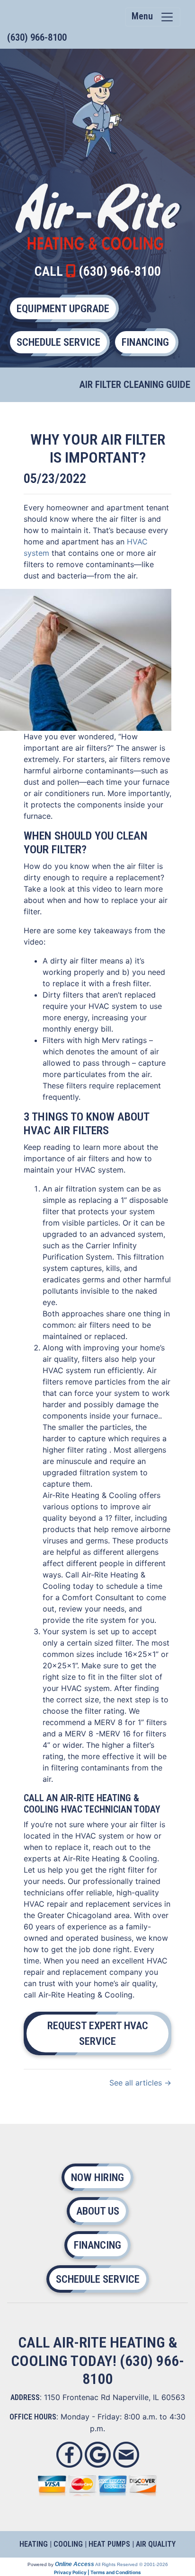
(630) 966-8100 (37, 37)
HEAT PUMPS (109, 2544)
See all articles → (140, 2083)
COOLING (68, 2544)
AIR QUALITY (156, 2544)
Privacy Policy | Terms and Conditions (97, 2572)
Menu (146, 16)
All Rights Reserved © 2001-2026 (132, 2564)
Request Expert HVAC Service (98, 2033)
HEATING (34, 2544)
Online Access (75, 2564)
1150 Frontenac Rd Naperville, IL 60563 (115, 2397)
